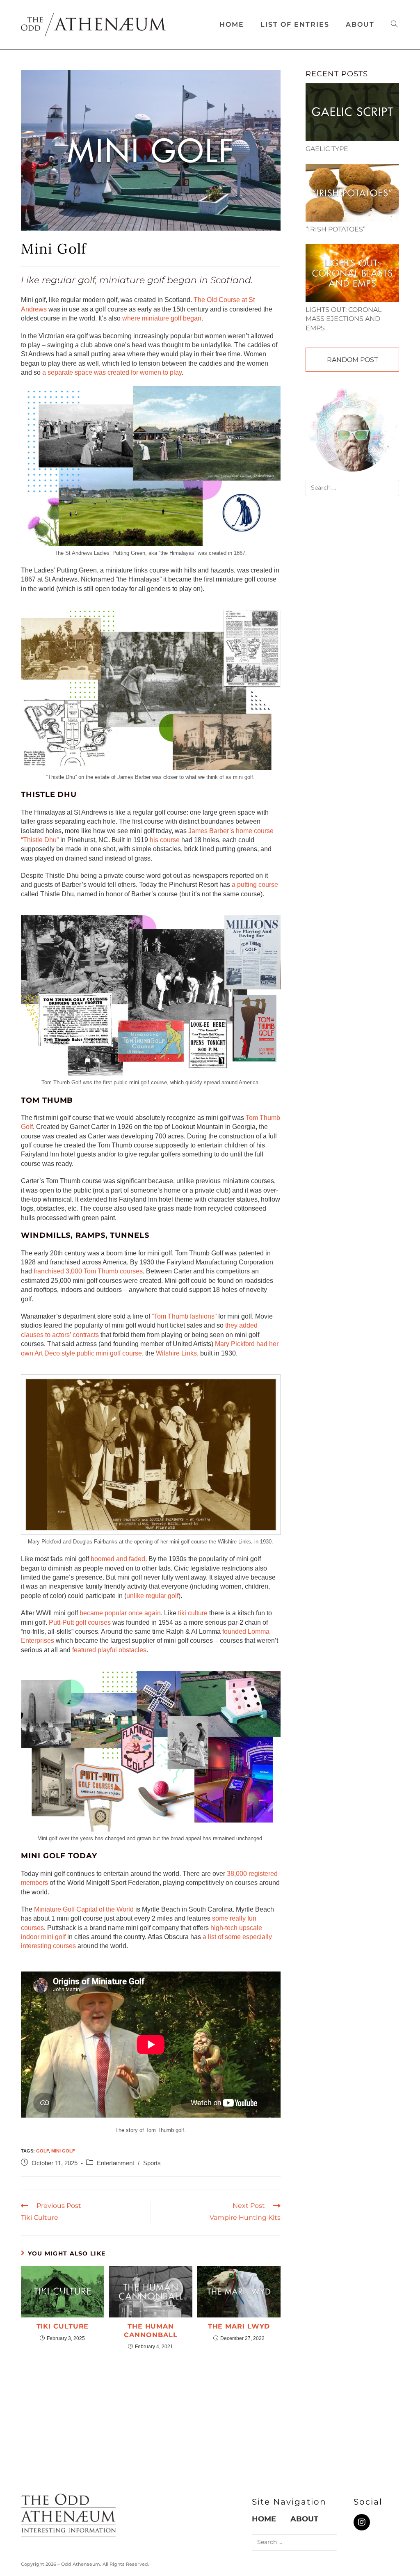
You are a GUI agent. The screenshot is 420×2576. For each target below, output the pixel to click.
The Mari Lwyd (239, 2326)
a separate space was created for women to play (112, 372)
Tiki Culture (63, 2326)
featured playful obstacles (109, 1650)
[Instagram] (362, 2522)
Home (264, 2519)
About (304, 2519)
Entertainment (115, 2163)
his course (165, 840)
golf (42, 2151)
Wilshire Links (176, 1353)
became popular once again (120, 1613)
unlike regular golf (152, 1596)
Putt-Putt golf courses (80, 1622)
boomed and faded (118, 1559)
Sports (152, 2163)
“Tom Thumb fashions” (184, 1316)
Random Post (352, 360)
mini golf (63, 2151)
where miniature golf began (162, 318)
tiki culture (193, 1613)
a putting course (255, 885)
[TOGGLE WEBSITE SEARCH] (394, 25)
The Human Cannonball (151, 2331)
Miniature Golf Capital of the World (84, 1909)
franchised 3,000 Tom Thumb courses (88, 1271)
